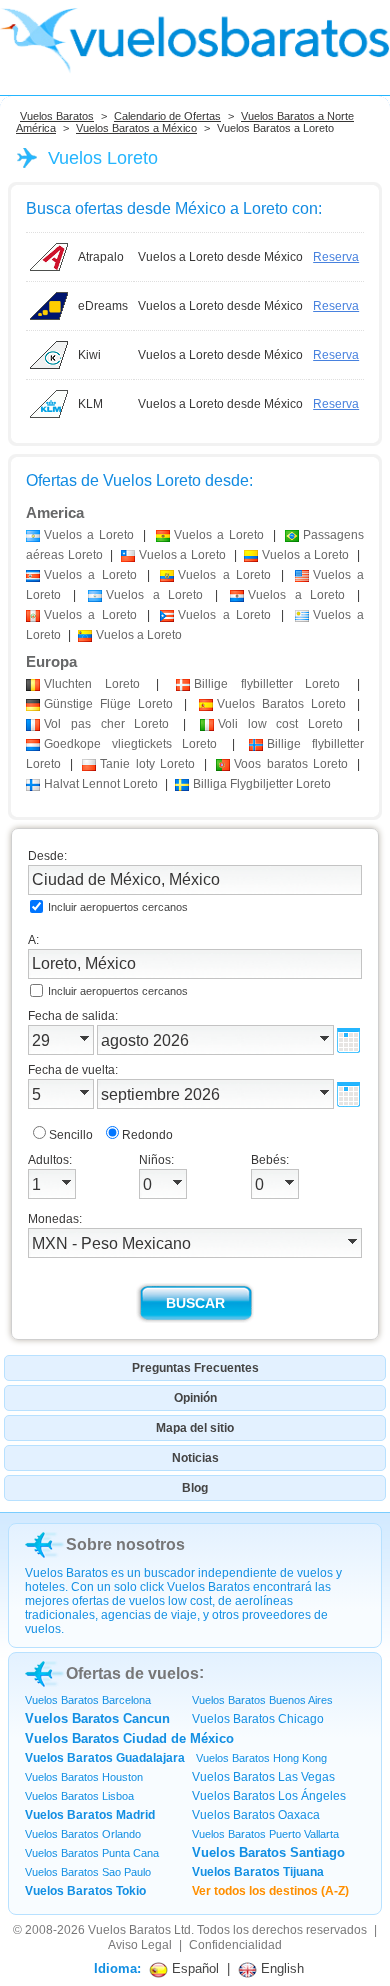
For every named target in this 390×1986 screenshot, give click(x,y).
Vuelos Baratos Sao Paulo (88, 1872)
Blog (195, 1488)
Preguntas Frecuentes (195, 1368)
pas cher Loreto (106, 724)
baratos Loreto (290, 764)
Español (193, 1968)
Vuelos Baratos (57, 116)
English (280, 1968)
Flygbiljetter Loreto (262, 784)
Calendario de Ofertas (167, 116)
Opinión (195, 1398)
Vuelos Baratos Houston (84, 1777)
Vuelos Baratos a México (136, 128)
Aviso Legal (140, 1945)
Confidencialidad (235, 1945)
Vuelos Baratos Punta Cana (92, 1853)
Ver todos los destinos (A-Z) (270, 1891)
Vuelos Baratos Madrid (90, 1815)
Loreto (92, 684)
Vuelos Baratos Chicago (258, 1719)
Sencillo (71, 1135)
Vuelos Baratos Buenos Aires (262, 1700)
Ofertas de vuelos (132, 1673)
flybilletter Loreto (267, 684)
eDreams (103, 306)
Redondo (147, 1135)
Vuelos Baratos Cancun (97, 1718)
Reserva (336, 257)
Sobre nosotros (125, 1544)
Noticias (195, 1458)
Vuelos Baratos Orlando (83, 1834)
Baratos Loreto (281, 704)
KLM (90, 404)
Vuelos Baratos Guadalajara (105, 1758)
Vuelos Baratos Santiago (268, 1852)
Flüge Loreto (108, 704)
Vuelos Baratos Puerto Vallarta (265, 1834)
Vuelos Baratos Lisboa (79, 1796)
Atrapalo (101, 257)
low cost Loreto (280, 724)
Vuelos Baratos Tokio (85, 1891)
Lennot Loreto (101, 784)
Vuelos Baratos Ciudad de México (129, 1738)
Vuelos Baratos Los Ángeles (269, 1796)
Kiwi (89, 355)
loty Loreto (147, 764)
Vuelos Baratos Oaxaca (256, 1815)
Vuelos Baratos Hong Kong (261, 1758)
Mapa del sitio (195, 1428)
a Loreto (89, 535)
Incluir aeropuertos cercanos (118, 907)
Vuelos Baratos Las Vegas (263, 1777)
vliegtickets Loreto (130, 744)
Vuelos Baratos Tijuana (258, 1872)
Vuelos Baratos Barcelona (88, 1700)
